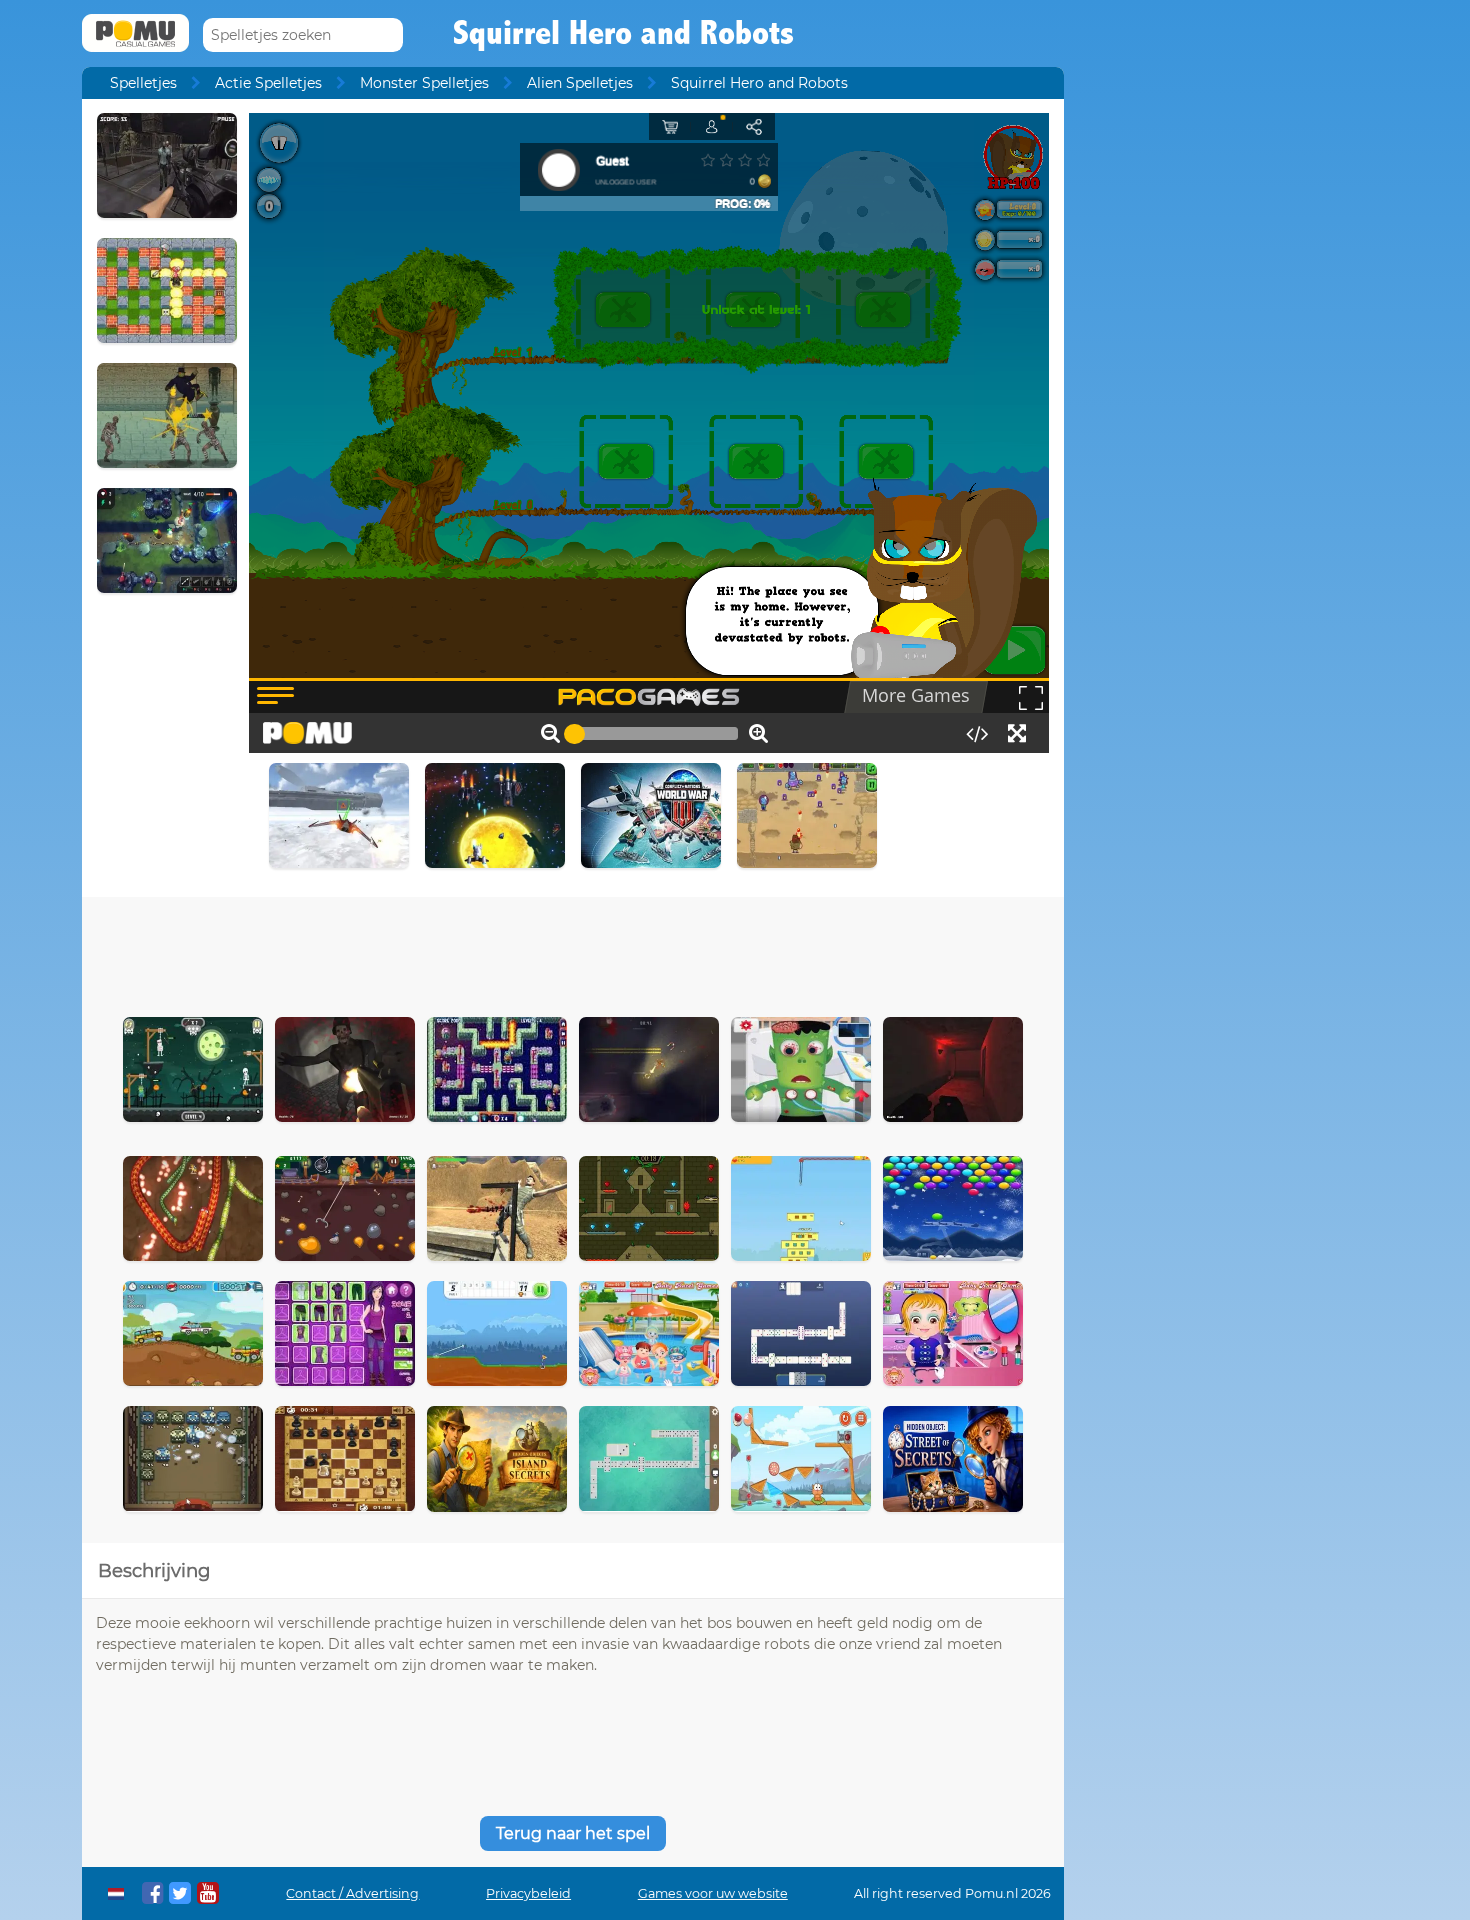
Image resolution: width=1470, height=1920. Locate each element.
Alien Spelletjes (580, 83)
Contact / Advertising (352, 1893)
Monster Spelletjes (424, 83)
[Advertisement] (573, 952)
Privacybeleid (528, 1893)
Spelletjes (143, 83)
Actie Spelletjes (268, 83)
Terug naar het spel (573, 1833)
